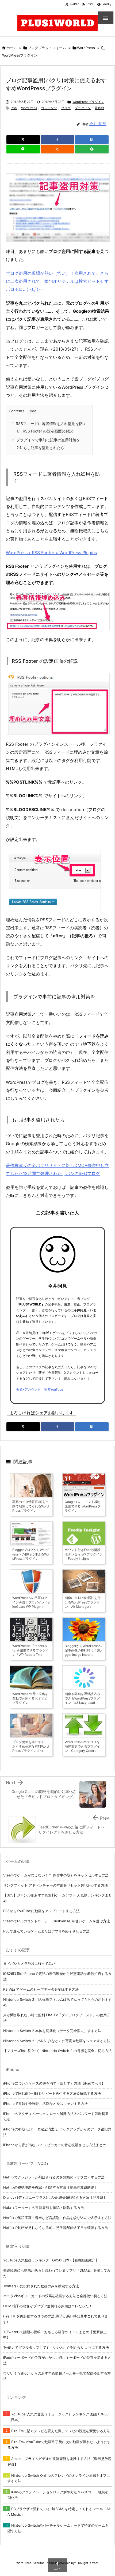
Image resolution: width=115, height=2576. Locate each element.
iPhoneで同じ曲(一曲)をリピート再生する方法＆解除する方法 (52, 2093)
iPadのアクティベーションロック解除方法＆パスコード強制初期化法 (58, 2495)
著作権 (99, 108)
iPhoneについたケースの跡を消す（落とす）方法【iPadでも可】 (54, 2083)
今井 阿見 (98, 124)
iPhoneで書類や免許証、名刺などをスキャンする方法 (45, 2103)
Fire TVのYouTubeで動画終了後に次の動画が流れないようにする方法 (59, 2445)
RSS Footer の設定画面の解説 (45, 431)
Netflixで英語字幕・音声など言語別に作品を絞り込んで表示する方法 (57, 2218)
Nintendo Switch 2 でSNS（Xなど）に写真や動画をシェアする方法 (57, 2041)
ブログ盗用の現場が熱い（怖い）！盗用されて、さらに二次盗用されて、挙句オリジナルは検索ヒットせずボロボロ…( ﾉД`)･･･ (57, 281)
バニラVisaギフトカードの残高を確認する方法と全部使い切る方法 (55, 2296)
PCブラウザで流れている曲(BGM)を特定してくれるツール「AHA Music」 (60, 2512)
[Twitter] (23, 140)
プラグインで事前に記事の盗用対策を (46, 440)
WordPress (86, 48)
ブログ (66, 108)
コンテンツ (49, 108)
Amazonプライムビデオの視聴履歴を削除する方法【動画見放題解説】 (60, 2461)
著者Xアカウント (28, 1389)
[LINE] (23, 149)
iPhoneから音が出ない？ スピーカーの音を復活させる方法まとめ (55, 2145)
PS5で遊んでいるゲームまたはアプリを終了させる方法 (46, 1931)
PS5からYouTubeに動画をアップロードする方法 (41, 1911)
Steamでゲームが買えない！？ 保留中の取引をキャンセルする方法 (56, 1875)
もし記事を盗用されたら (41, 448)
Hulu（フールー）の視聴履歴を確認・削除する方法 (44, 2208)
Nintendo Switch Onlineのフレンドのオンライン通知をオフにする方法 (59, 2478)
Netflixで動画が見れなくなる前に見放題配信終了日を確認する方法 (56, 2228)
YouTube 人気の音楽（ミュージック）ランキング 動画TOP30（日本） (58, 2417)
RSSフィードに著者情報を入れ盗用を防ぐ (49, 424)
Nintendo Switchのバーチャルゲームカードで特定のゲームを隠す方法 (58, 2528)
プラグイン (83, 108)
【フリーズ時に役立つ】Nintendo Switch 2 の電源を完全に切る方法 (57, 2051)
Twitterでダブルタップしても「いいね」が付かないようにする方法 (56, 2347)
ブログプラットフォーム (47, 48)
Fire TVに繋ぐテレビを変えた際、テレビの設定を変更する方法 (61, 2431)
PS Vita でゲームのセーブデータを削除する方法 (41, 1989)
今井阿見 (57, 1286)
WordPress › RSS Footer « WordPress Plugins (51, 553)
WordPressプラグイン (20, 55)
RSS (14, 108)
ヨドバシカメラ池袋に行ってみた (29, 1963)
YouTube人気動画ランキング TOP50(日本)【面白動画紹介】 (51, 2260)
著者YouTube (53, 1389)
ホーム (12, 48)
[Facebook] (58, 140)
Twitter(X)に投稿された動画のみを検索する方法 (41, 2286)
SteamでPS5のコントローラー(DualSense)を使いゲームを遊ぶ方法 (57, 1921)
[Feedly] (92, 149)
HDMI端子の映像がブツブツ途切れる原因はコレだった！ (48, 2306)
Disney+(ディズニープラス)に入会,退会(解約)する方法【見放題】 (55, 2197)
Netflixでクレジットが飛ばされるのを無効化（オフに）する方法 (54, 2177)
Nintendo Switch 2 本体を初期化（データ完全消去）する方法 (52, 2031)
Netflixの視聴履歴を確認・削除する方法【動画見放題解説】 (50, 2187)
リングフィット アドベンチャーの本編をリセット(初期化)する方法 (55, 1885)
